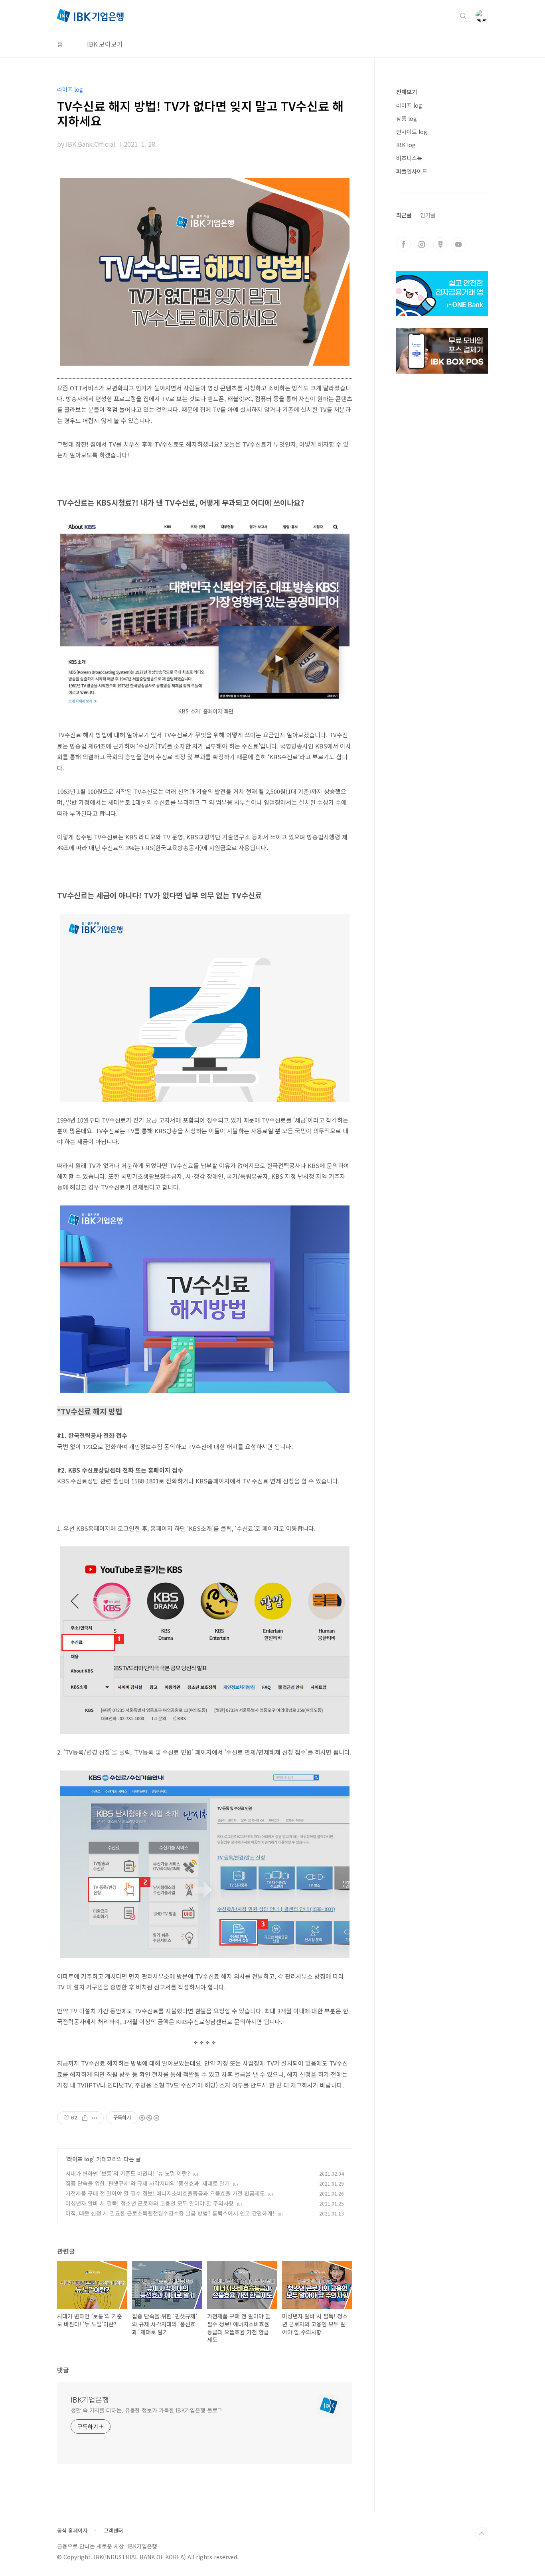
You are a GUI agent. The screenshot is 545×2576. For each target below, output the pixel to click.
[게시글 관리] (95, 2118)
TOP (482, 2534)
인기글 (428, 215)
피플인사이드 (412, 171)
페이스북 (403, 244)
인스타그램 (422, 244)
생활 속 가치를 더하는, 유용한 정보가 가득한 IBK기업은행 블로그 (146, 2410)
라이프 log (80, 2159)
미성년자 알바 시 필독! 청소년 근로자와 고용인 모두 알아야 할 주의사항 (150, 2203)
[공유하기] (85, 2118)
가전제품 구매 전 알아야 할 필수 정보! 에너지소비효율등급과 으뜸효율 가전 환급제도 (165, 2193)
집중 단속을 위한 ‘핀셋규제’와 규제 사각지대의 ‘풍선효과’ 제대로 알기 (148, 2183)
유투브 (458, 244)
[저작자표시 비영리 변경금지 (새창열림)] (149, 2118)
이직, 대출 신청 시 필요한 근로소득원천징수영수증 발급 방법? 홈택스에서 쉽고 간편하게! (170, 2213)
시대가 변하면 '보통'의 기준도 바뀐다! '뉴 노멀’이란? (128, 2173)
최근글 (404, 215)
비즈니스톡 (409, 158)
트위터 (440, 244)
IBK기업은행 (90, 2399)
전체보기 (407, 92)
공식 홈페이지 (72, 2531)
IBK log (406, 145)
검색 (463, 16)
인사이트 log (412, 132)
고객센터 (113, 2531)
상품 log (407, 118)
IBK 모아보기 (105, 44)
